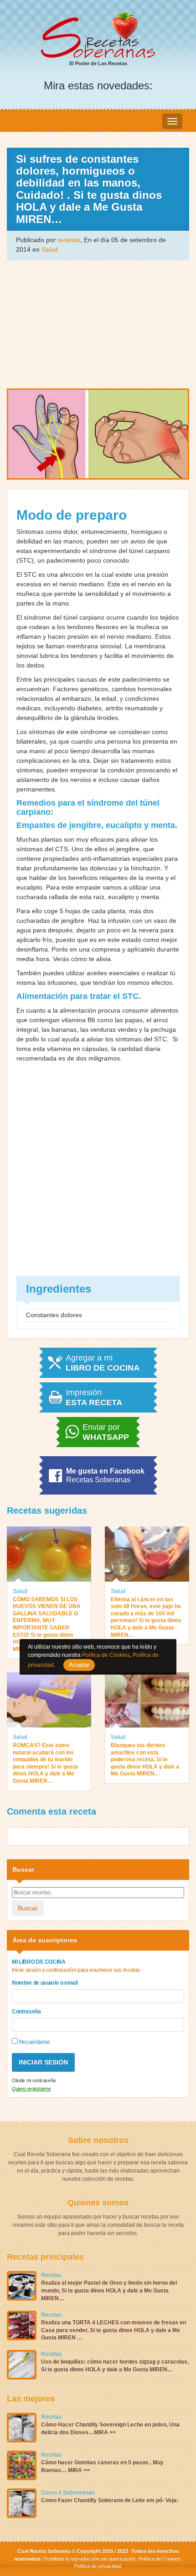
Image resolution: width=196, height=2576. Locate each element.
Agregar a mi (103, 1363)
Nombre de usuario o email (45, 1983)
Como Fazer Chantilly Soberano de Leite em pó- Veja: (110, 2500)
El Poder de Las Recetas (98, 63)
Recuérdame (34, 2042)
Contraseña (26, 2012)
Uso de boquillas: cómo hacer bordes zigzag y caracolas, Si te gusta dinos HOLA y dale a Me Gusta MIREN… (115, 2366)
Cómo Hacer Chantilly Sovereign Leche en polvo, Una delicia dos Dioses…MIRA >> (110, 2429)
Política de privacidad (97, 2566)
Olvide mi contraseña (34, 2080)
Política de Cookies (159, 2559)
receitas (69, 240)
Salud (50, 249)
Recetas (51, 2275)
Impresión (94, 1397)
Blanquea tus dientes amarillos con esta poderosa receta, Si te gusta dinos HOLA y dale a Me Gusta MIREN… (145, 1759)
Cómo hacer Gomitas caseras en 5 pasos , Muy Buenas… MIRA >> (102, 2466)
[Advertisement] (98, 324)
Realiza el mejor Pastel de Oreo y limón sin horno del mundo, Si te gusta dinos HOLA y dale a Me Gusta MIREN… (109, 2291)
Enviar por (106, 1432)
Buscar (28, 1908)
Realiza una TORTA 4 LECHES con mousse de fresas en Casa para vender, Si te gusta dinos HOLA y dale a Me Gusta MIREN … (113, 2330)
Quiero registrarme (31, 2089)
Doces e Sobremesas (68, 2493)
